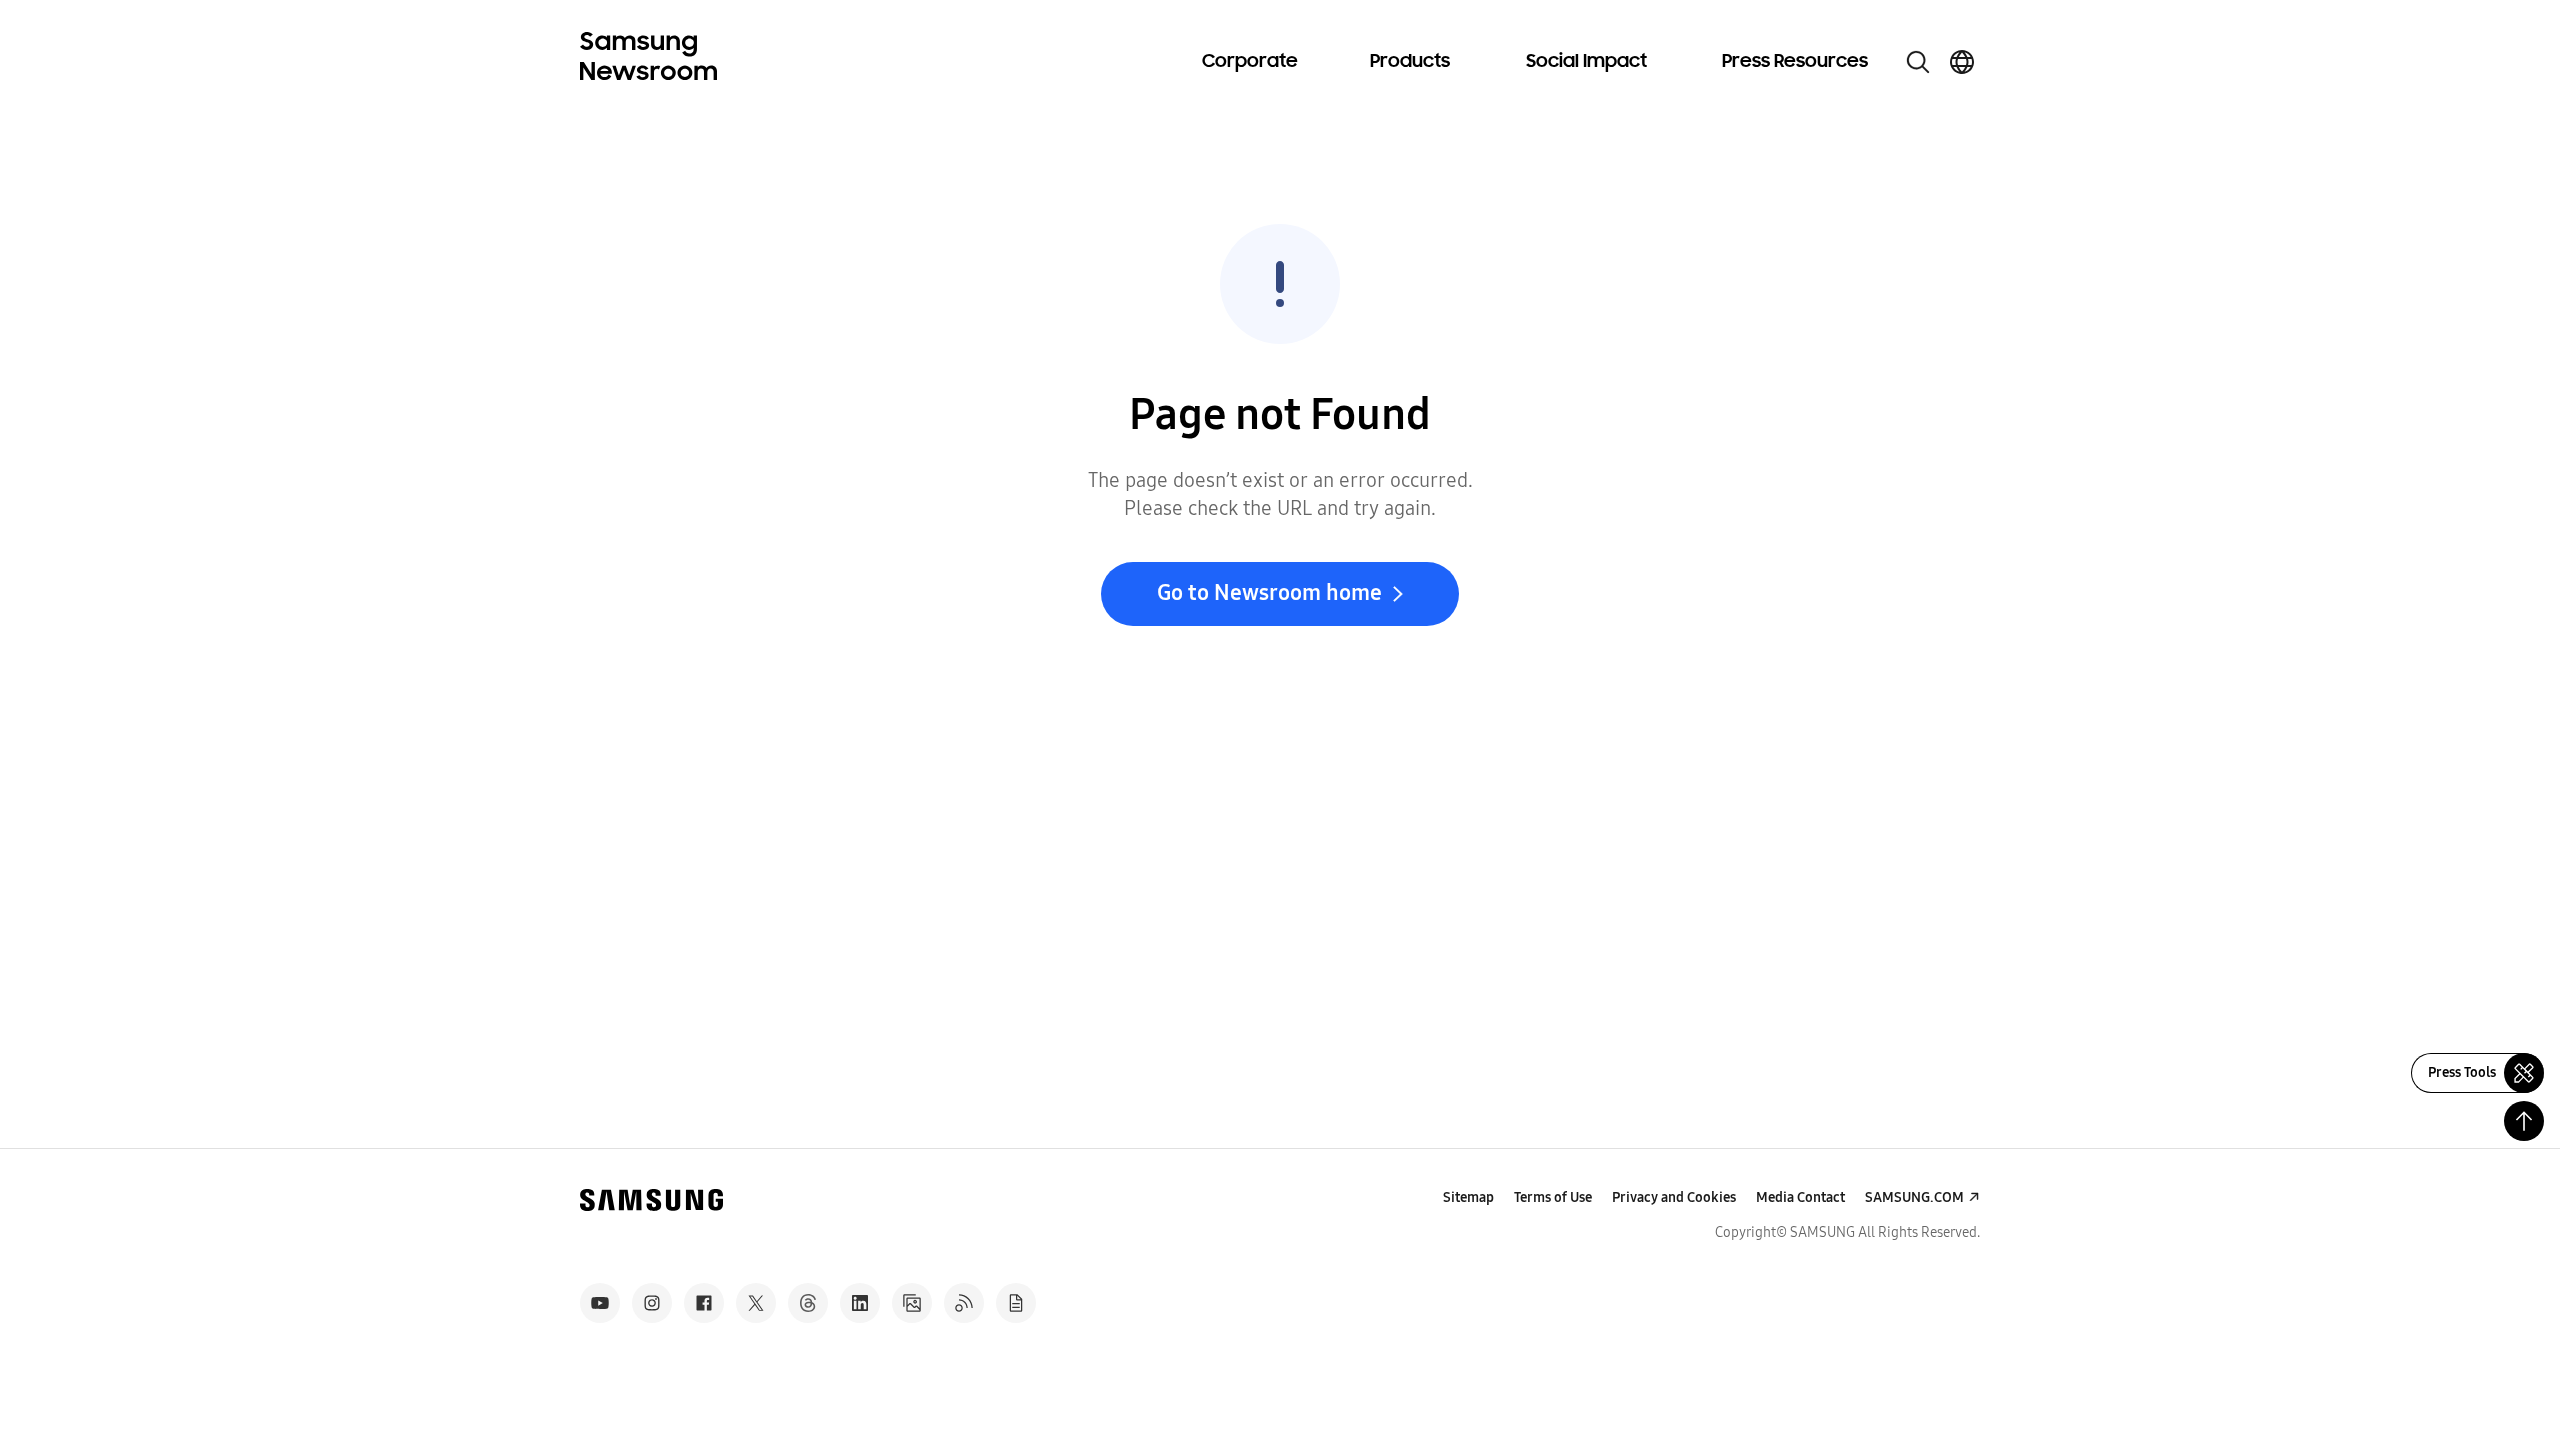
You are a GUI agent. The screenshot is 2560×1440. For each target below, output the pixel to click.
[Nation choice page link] (1962, 62)
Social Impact (1586, 62)
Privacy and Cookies (1674, 1197)
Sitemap (1468, 1197)
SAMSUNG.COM (1914, 1197)
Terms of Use (1553, 1197)
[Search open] (1918, 62)
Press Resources (1795, 62)
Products (1410, 62)
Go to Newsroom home (1269, 593)
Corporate (1250, 62)
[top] (2524, 1121)
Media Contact (1800, 1197)
